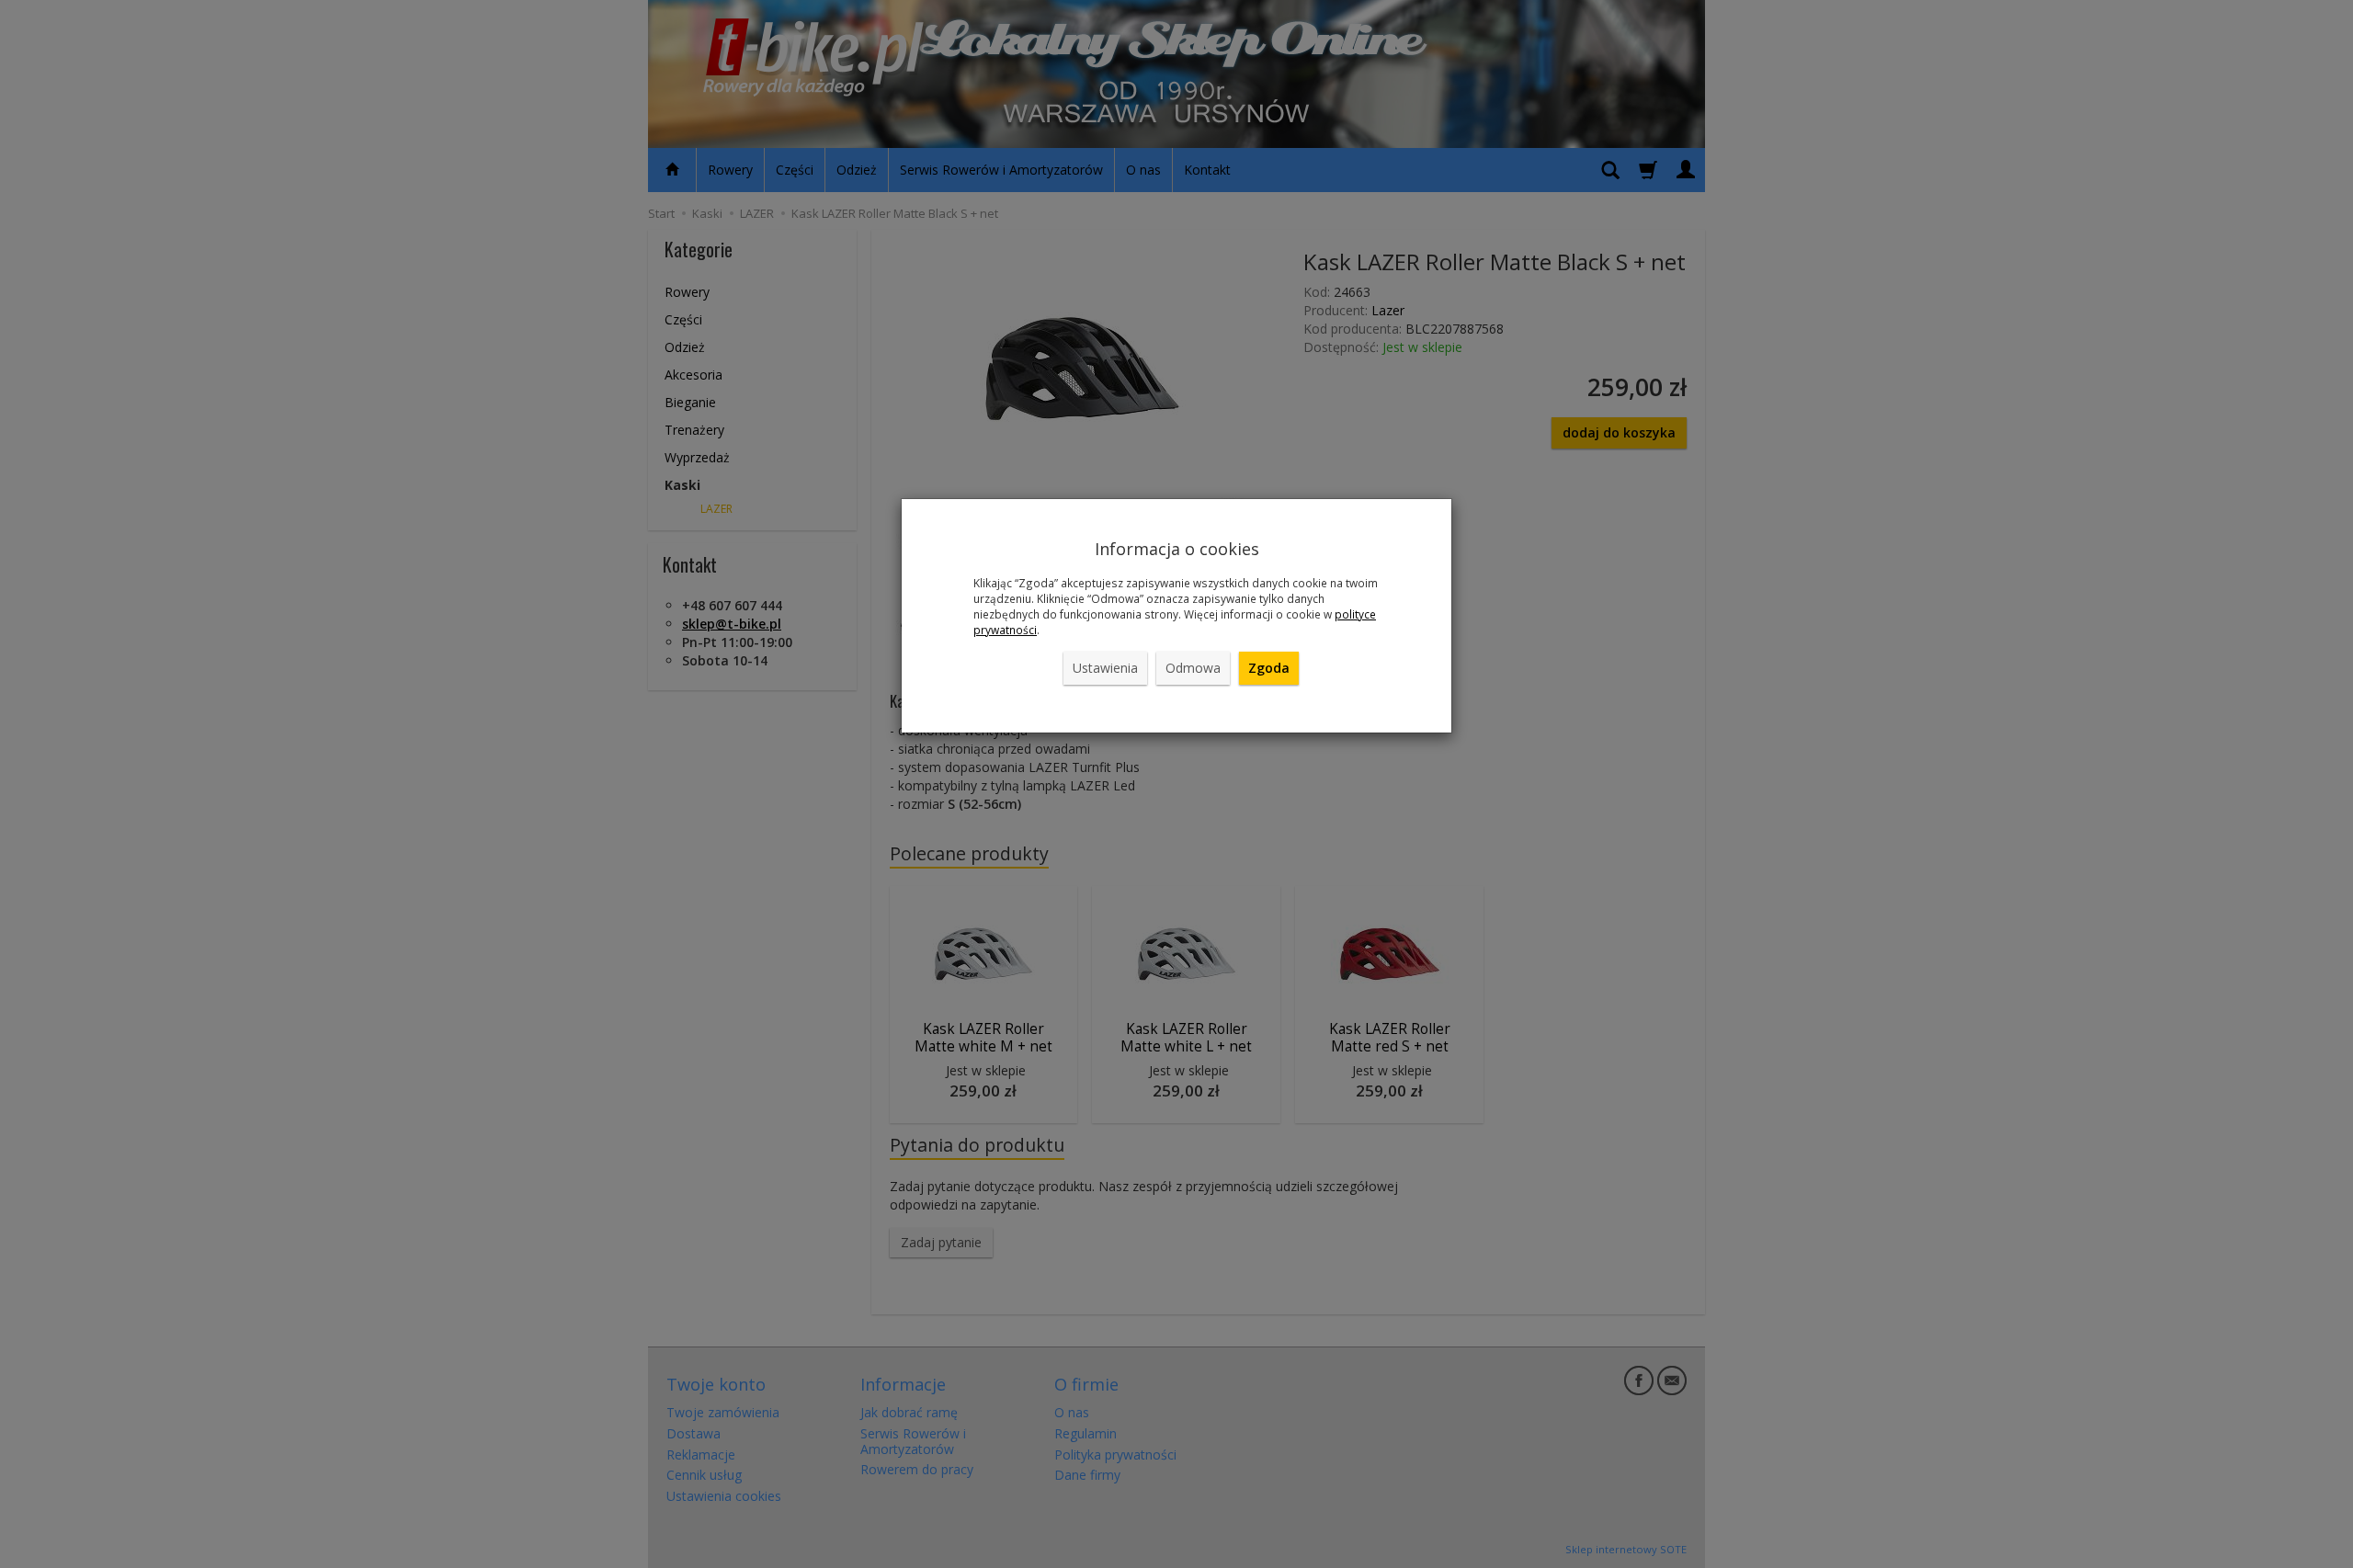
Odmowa (1193, 668)
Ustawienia (1105, 668)
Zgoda (1269, 668)
